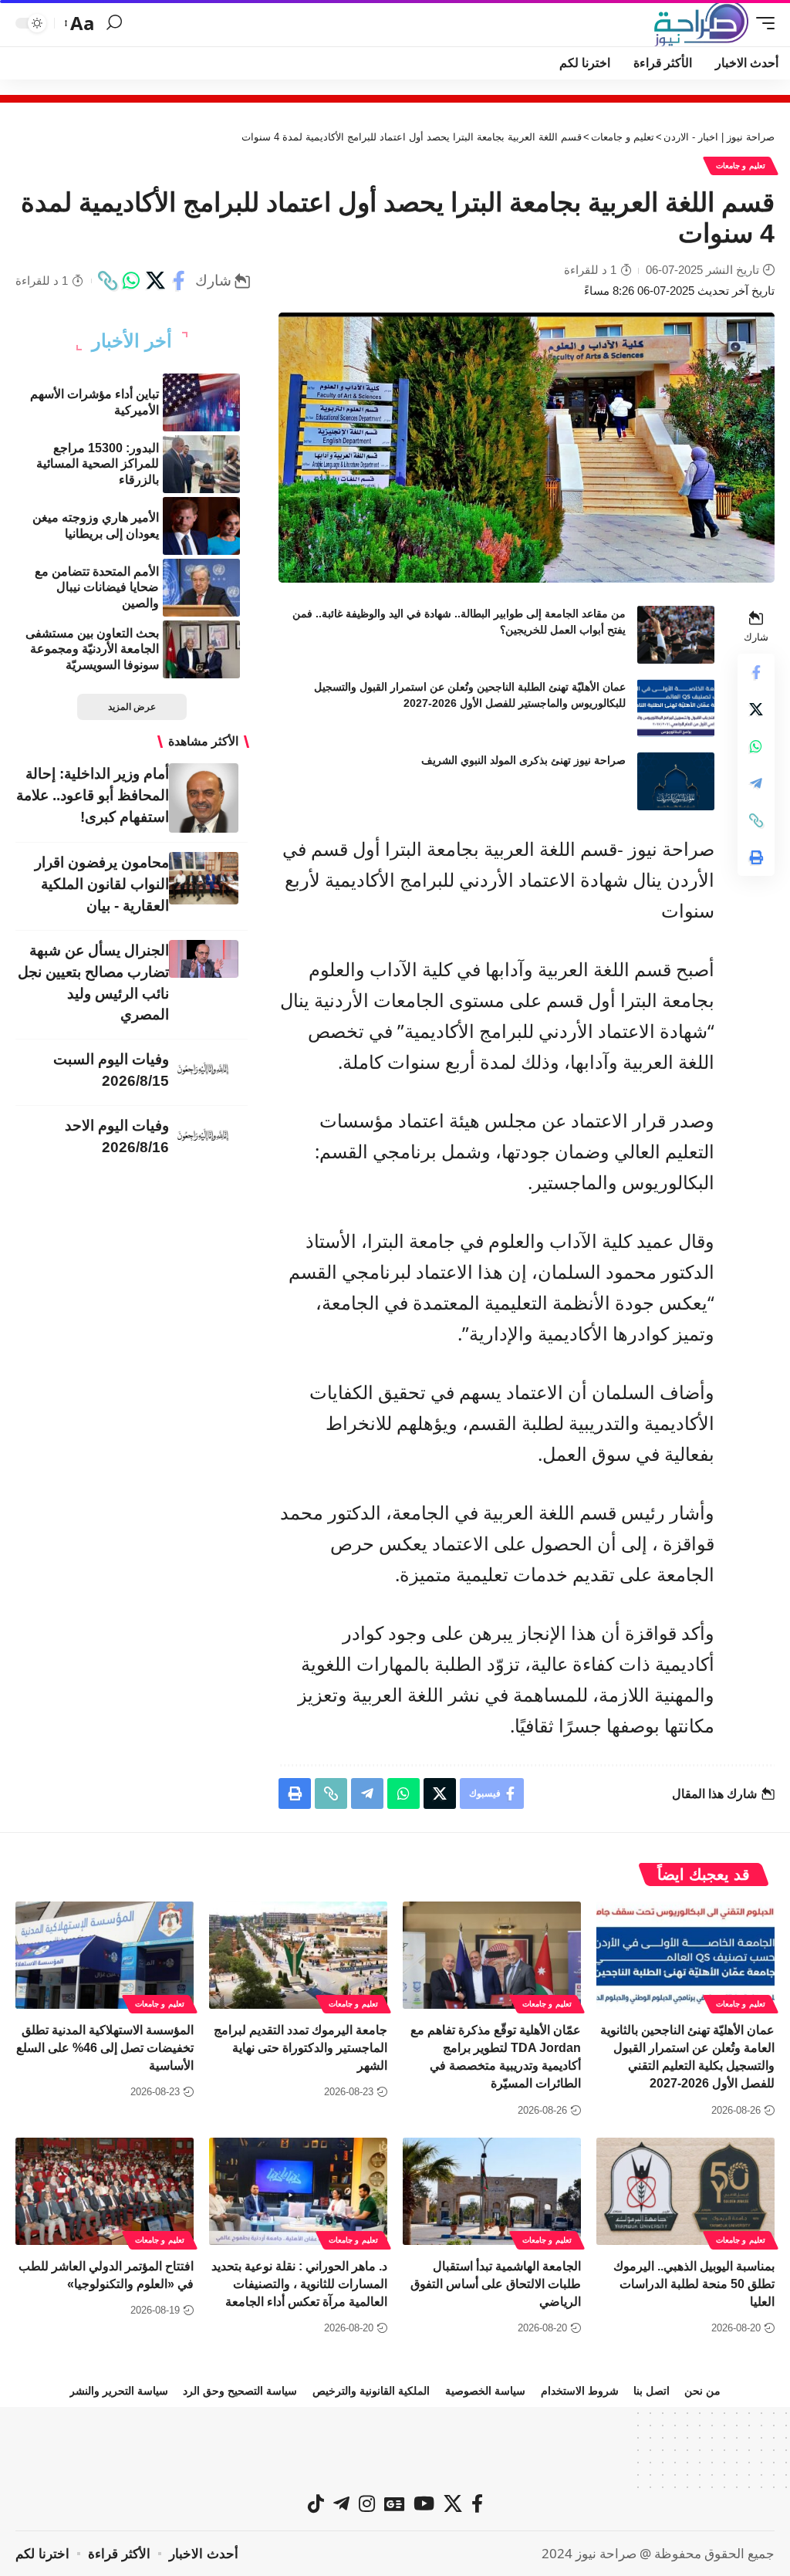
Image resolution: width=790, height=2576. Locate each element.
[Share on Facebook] (179, 281)
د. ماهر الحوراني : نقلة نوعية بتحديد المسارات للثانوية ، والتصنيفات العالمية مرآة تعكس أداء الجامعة (299, 2284)
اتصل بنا (652, 2391)
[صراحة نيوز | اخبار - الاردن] (701, 23)
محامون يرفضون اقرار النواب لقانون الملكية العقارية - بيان (102, 884)
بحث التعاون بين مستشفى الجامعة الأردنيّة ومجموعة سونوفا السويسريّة (92, 649)
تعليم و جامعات (741, 166)
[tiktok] (316, 2503)
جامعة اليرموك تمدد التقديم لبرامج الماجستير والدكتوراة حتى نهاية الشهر (300, 2048)
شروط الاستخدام (580, 2391)
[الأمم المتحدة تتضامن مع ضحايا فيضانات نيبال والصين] (201, 588)
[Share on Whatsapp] (131, 281)
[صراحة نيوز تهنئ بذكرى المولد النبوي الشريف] (676, 781)
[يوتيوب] (424, 2503)
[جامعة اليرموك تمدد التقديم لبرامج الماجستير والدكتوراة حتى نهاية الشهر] (298, 1955)
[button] (761, 23)
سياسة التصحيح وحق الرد (240, 2391)
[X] (453, 2503)
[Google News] (394, 2503)
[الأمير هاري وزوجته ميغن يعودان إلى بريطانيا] (201, 526)
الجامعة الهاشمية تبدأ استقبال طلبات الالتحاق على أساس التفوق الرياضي (496, 2284)
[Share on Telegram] (756, 783)
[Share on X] (155, 281)
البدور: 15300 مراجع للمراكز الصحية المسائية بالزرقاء (98, 464)
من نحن (702, 2391)
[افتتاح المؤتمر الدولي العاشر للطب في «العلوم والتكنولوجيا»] (105, 2191)
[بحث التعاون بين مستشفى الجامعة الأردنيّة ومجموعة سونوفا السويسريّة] (201, 649)
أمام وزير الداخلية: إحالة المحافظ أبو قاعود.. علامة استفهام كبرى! (93, 795)
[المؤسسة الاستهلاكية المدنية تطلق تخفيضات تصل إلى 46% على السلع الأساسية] (105, 1955)
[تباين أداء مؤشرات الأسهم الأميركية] (201, 402)
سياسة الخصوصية (485, 2391)
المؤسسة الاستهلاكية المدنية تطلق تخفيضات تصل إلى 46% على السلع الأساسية (105, 2048)
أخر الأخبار (132, 341)
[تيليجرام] (341, 2503)
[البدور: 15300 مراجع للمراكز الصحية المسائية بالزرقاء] (201, 464)
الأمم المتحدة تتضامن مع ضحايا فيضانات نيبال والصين (97, 588)
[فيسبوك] (477, 2503)
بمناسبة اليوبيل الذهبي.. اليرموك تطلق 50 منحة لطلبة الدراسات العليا (694, 2284)
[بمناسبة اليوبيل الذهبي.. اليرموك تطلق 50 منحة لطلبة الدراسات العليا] (685, 2191)
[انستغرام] (367, 2503)
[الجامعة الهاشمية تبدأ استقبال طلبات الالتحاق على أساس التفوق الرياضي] (492, 2191)
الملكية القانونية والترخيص (371, 2391)
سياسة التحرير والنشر (119, 2391)
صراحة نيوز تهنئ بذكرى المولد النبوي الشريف (523, 760)
